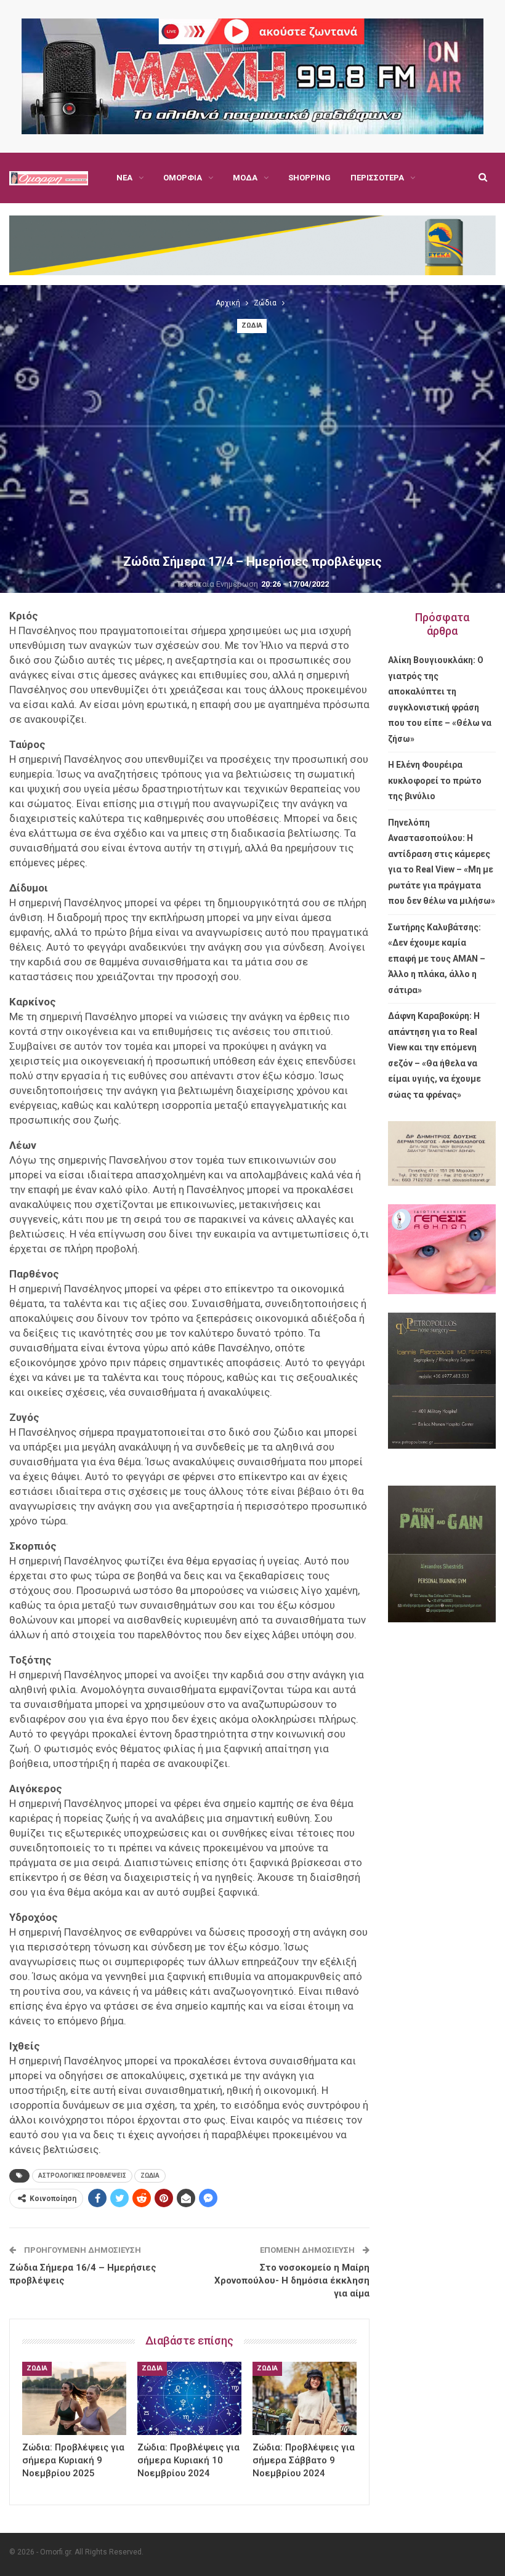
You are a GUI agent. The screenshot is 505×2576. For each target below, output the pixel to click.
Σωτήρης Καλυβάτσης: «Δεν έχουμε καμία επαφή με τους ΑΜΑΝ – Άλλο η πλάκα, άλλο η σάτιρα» (437, 959)
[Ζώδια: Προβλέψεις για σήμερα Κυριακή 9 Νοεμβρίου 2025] (74, 2398)
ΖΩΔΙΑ (150, 2176)
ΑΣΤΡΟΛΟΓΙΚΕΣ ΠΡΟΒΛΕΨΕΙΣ (82, 2176)
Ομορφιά (183, 178)
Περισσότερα (377, 178)
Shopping (309, 178)
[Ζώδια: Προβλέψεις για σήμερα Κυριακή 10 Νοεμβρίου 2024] (189, 2398)
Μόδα (245, 178)
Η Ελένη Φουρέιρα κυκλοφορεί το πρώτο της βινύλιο (435, 780)
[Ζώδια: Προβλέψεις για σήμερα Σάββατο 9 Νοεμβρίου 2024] (305, 2398)
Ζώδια (252, 325)
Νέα (124, 178)
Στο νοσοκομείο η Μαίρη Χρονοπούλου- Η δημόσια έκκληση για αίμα (292, 2280)
